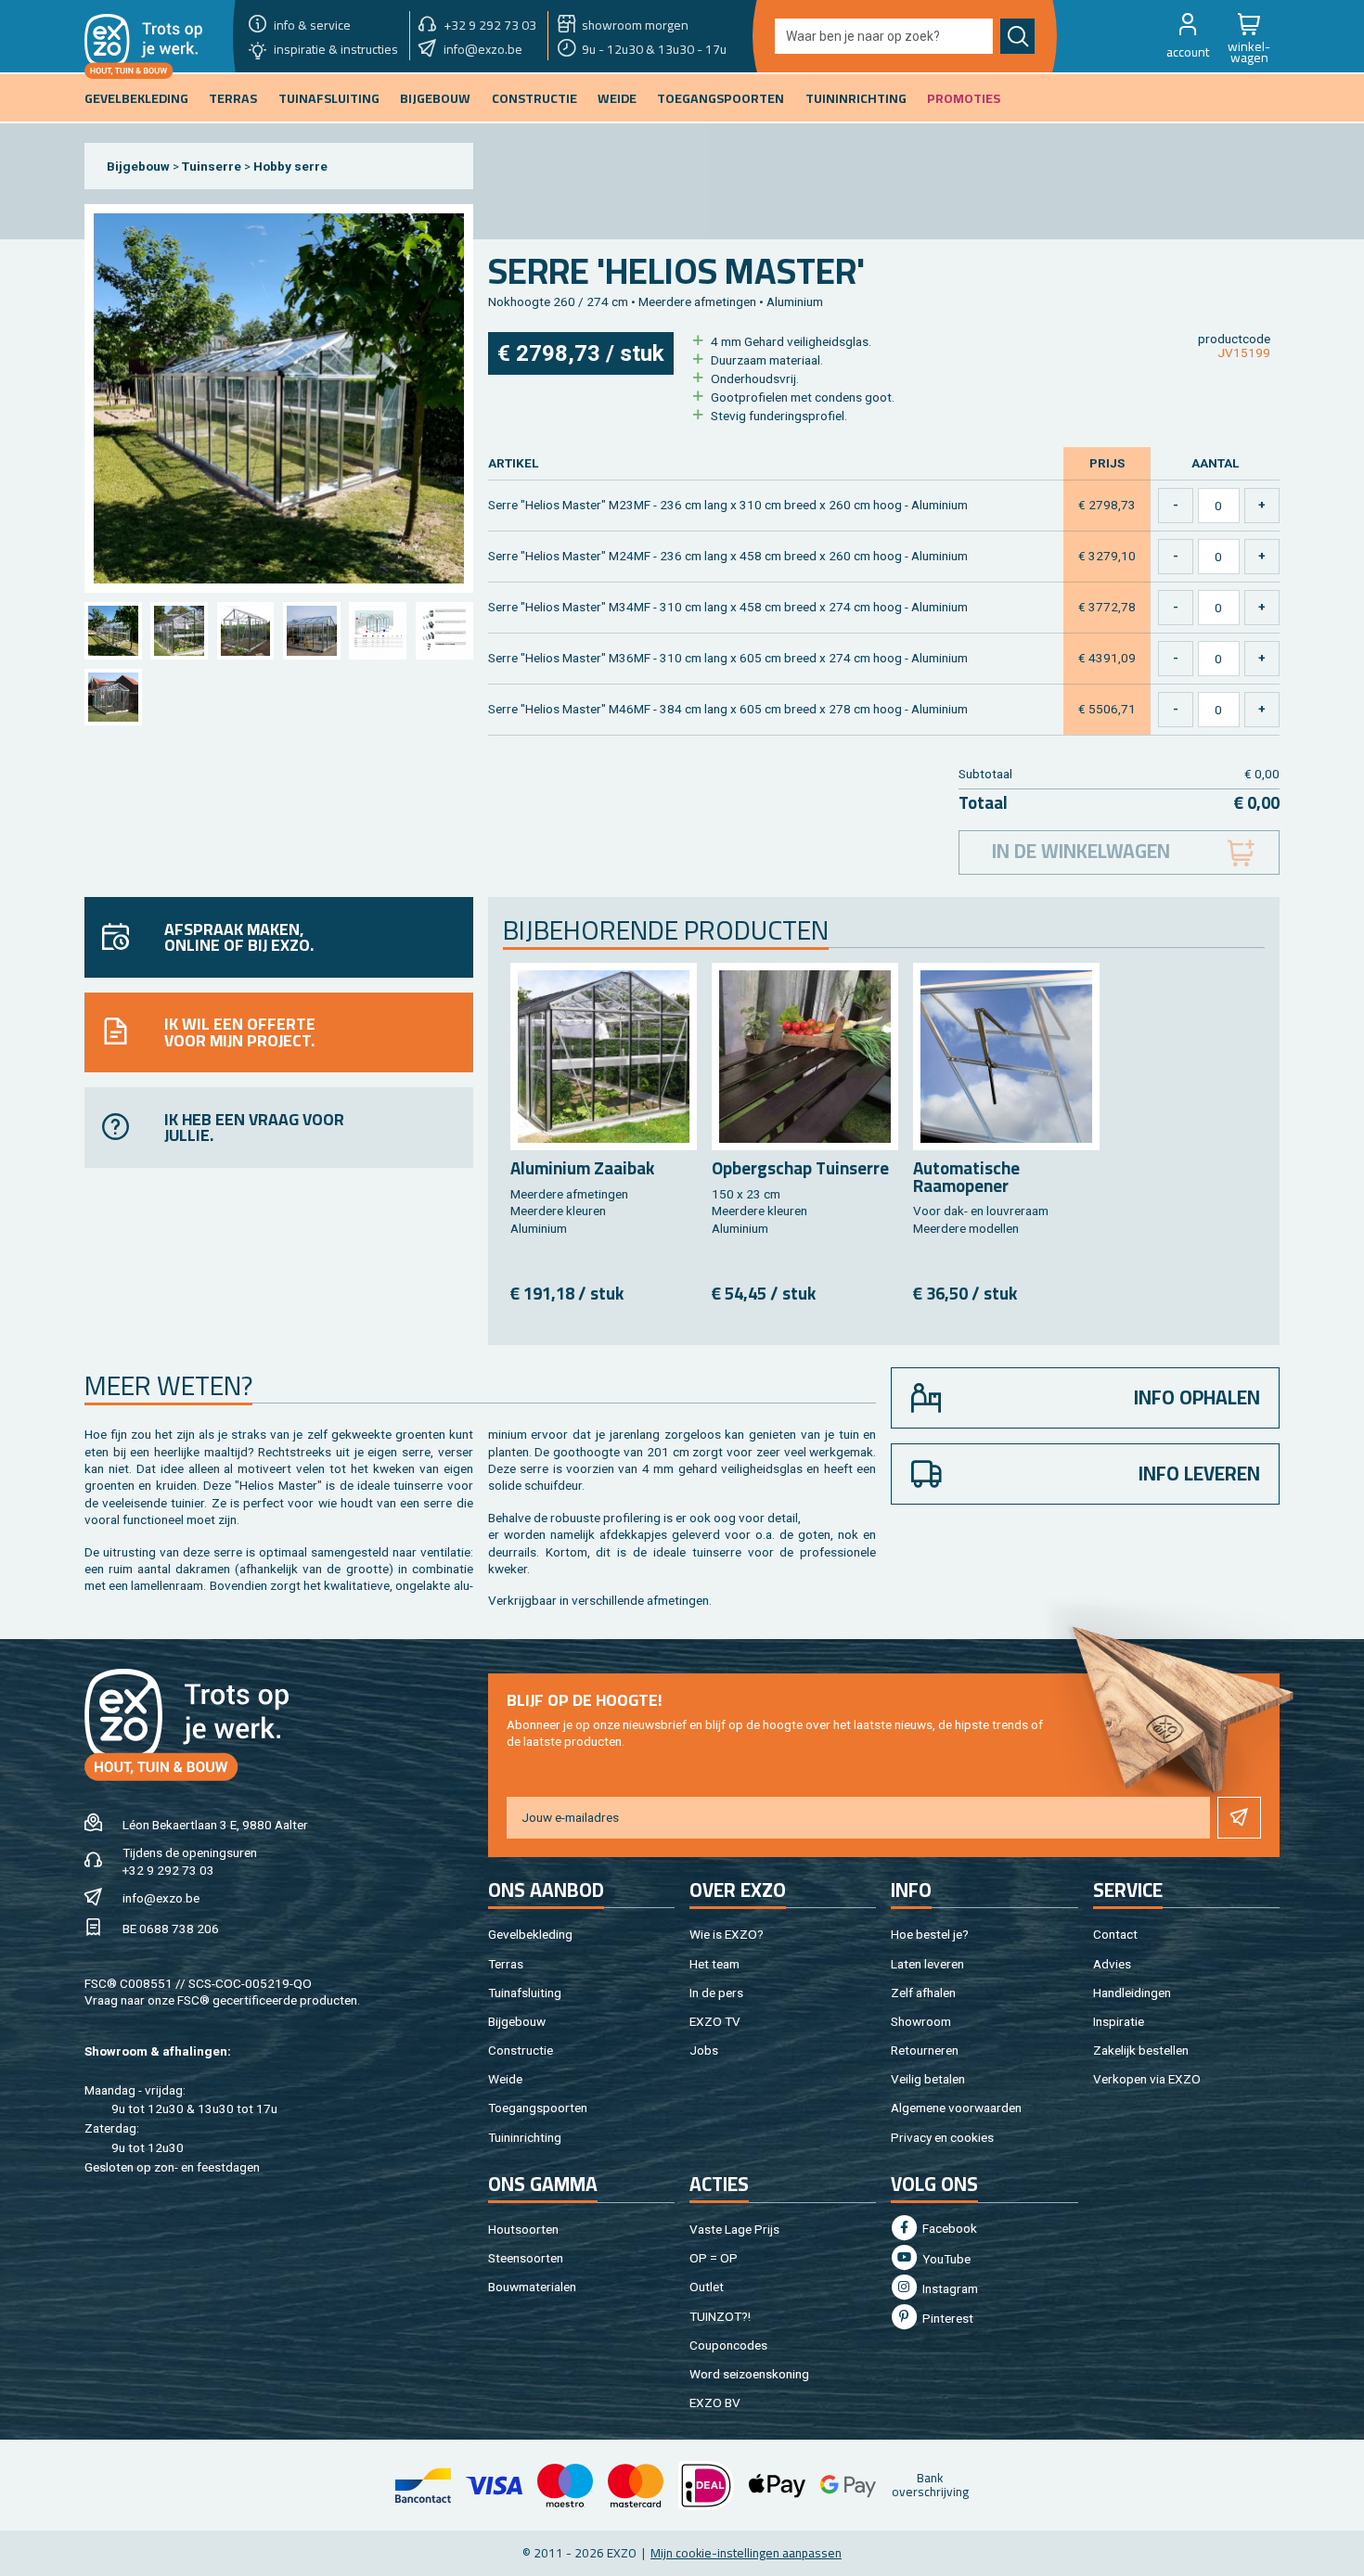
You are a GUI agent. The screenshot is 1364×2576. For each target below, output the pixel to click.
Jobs (704, 2050)
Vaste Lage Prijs (734, 2229)
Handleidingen (1132, 1993)
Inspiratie (1119, 2021)
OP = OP (714, 2258)
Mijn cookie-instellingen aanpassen (746, 2553)
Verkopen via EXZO (1147, 2079)
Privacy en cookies (942, 2137)
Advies (1112, 1964)
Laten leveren (927, 1964)
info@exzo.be (161, 1898)
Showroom (921, 2021)
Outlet (707, 2287)
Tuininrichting (525, 2137)
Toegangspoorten (538, 2108)
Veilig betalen (928, 2079)
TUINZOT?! (720, 2316)
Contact (1115, 1934)
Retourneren (925, 2050)
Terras (506, 1964)
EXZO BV (715, 2403)
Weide (505, 2079)
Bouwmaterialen (532, 2287)
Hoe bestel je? (930, 1934)
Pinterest (946, 2318)
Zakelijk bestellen (1141, 2050)
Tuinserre (212, 166)
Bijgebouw (138, 166)
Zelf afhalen (923, 1993)
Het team (714, 1964)
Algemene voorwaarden (956, 2108)
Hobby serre (290, 166)
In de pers (716, 1993)
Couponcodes (728, 2345)
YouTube (945, 2259)
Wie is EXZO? (727, 1934)
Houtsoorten (523, 2229)
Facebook (948, 2228)
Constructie (521, 2050)
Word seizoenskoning (749, 2374)
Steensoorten (526, 2258)
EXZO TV (715, 2021)
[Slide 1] (113, 630)
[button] (1188, 36)
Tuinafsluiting (525, 1993)
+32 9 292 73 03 (168, 1870)
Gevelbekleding (530, 1934)
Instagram (949, 2288)
